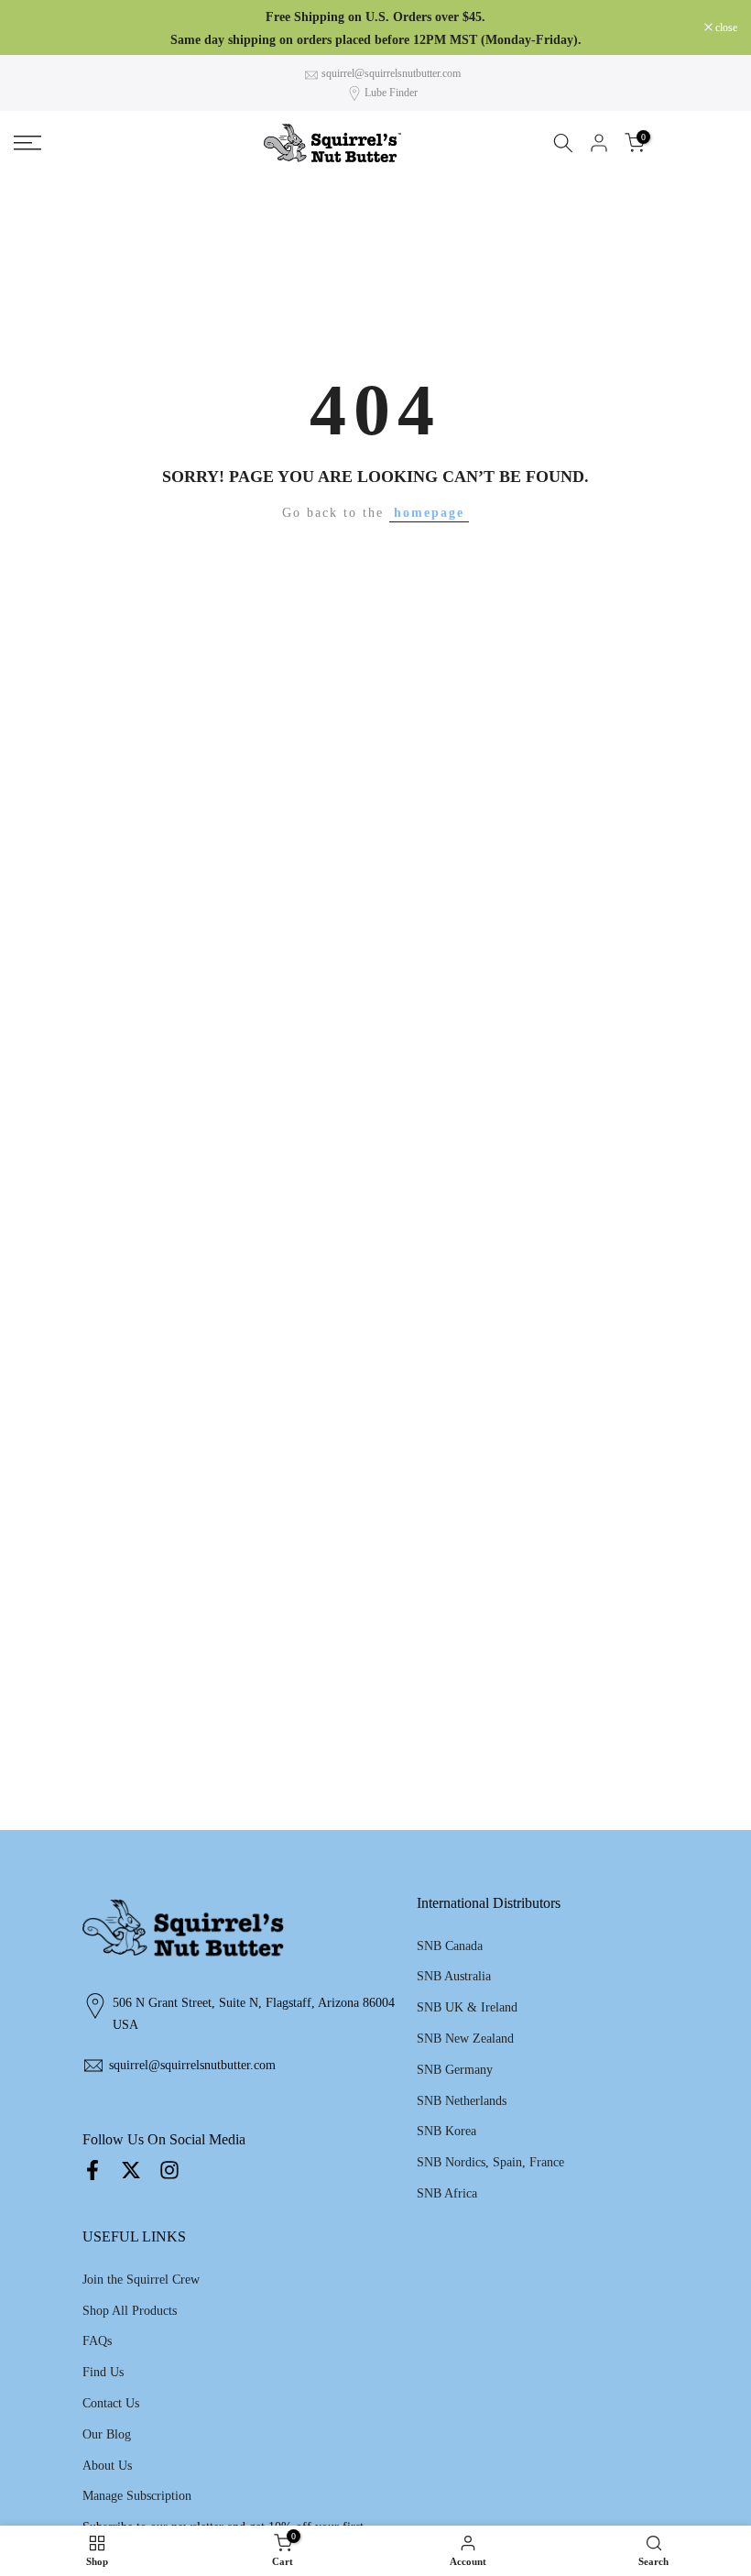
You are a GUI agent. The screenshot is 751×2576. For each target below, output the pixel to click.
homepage (429, 513)
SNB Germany (455, 2070)
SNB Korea (446, 2131)
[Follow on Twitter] (131, 2170)
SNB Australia (454, 1976)
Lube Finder (391, 93)
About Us (107, 2466)
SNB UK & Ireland (467, 2007)
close (34, 27)
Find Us (103, 2372)
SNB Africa (447, 2193)
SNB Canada (450, 1946)
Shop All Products (130, 2311)
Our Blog (107, 2434)
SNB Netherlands (462, 2101)
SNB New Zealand (465, 2039)
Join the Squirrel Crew (141, 2280)
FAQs (97, 2341)
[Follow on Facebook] (93, 2170)
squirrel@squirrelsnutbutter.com (391, 73)
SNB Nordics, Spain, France (490, 2162)
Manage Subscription (137, 2496)
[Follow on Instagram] (169, 2170)
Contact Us (111, 2403)
